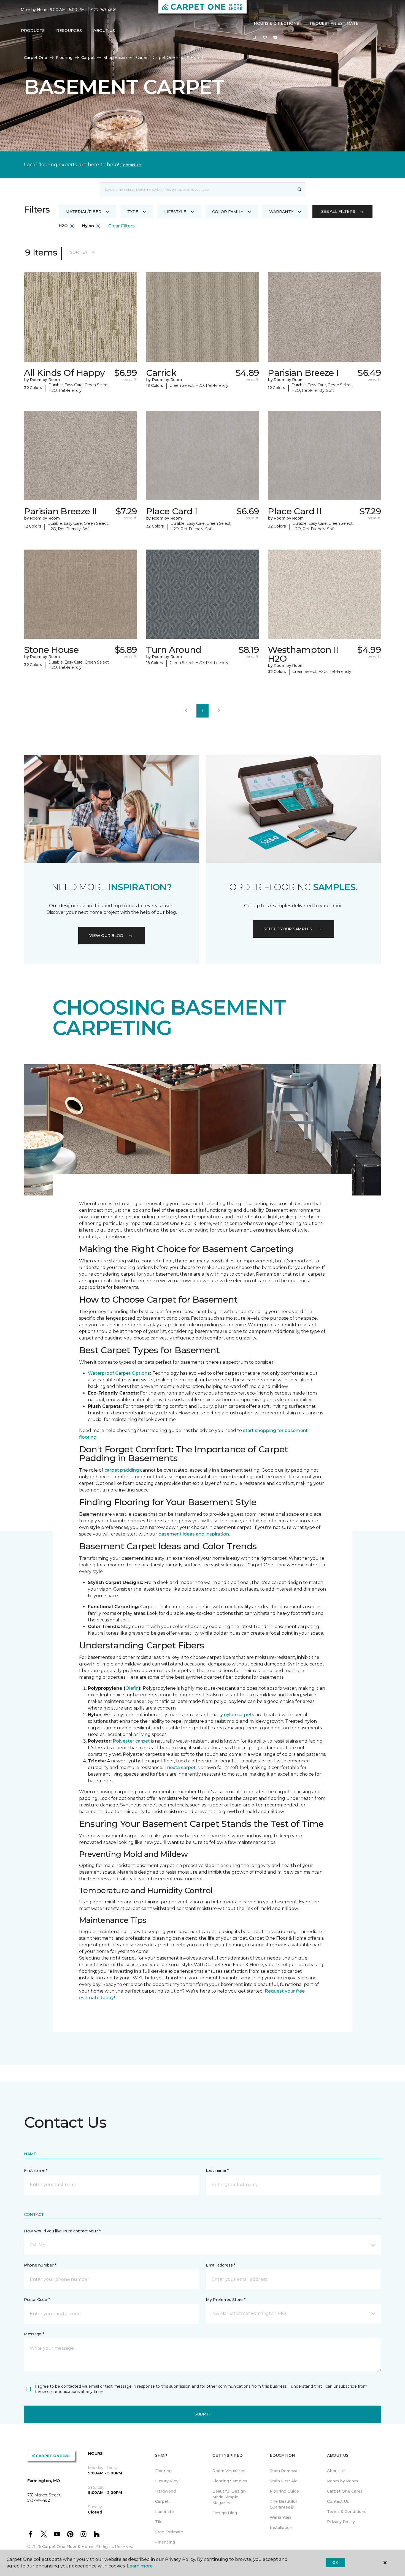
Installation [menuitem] (281, 2528)
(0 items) (275, 38)
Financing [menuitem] (165, 2542)
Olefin (132, 1688)
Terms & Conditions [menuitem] (347, 2512)
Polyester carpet (131, 1741)
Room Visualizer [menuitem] (229, 2471)
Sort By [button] (79, 252)
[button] (255, 38)
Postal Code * (37, 2300)
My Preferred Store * (226, 2300)
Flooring (64, 58)
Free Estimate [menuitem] (169, 2532)
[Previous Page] (186, 711)
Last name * (217, 2170)
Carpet (88, 58)
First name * (36, 2170)
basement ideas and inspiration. (194, 1534)
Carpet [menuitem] (162, 2501)
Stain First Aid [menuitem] (284, 2481)
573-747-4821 (104, 10)
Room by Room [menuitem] (342, 2481)
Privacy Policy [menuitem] (341, 2522)
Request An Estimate (334, 23)
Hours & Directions (276, 23)
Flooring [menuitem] (163, 2471)
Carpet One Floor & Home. (68, 2547)
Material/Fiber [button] (83, 212)
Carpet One (36, 58)
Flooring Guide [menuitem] (284, 2491)
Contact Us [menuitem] (338, 2501)
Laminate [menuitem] (164, 2512)
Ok (335, 2563)
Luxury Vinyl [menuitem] (167, 2481)
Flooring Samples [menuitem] (230, 2481)
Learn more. (140, 2566)
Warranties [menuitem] (281, 2517)
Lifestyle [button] (175, 212)
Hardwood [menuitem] (165, 2491)
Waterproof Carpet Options (119, 1373)
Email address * (221, 2265)
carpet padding (122, 1470)
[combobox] (197, 189)
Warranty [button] (281, 212)
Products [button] (33, 31)
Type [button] (133, 212)
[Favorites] (265, 38)
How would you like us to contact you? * (62, 2231)
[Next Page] (219, 711)
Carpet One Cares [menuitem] (345, 2491)
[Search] (300, 189)
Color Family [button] (228, 212)
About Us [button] (104, 31)
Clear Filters (121, 226)
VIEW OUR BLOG (106, 936)
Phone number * (40, 2265)
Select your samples (288, 929)
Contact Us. (131, 165)
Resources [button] (69, 31)
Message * (34, 2334)
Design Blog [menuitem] (225, 2513)
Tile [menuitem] (159, 2522)
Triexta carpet (180, 1767)
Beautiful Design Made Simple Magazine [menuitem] (229, 2497)
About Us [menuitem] (336, 2471)
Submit (202, 2414)
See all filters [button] (338, 211)
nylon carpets (239, 1715)
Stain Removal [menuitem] (284, 2471)
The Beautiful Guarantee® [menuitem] (283, 2504)
